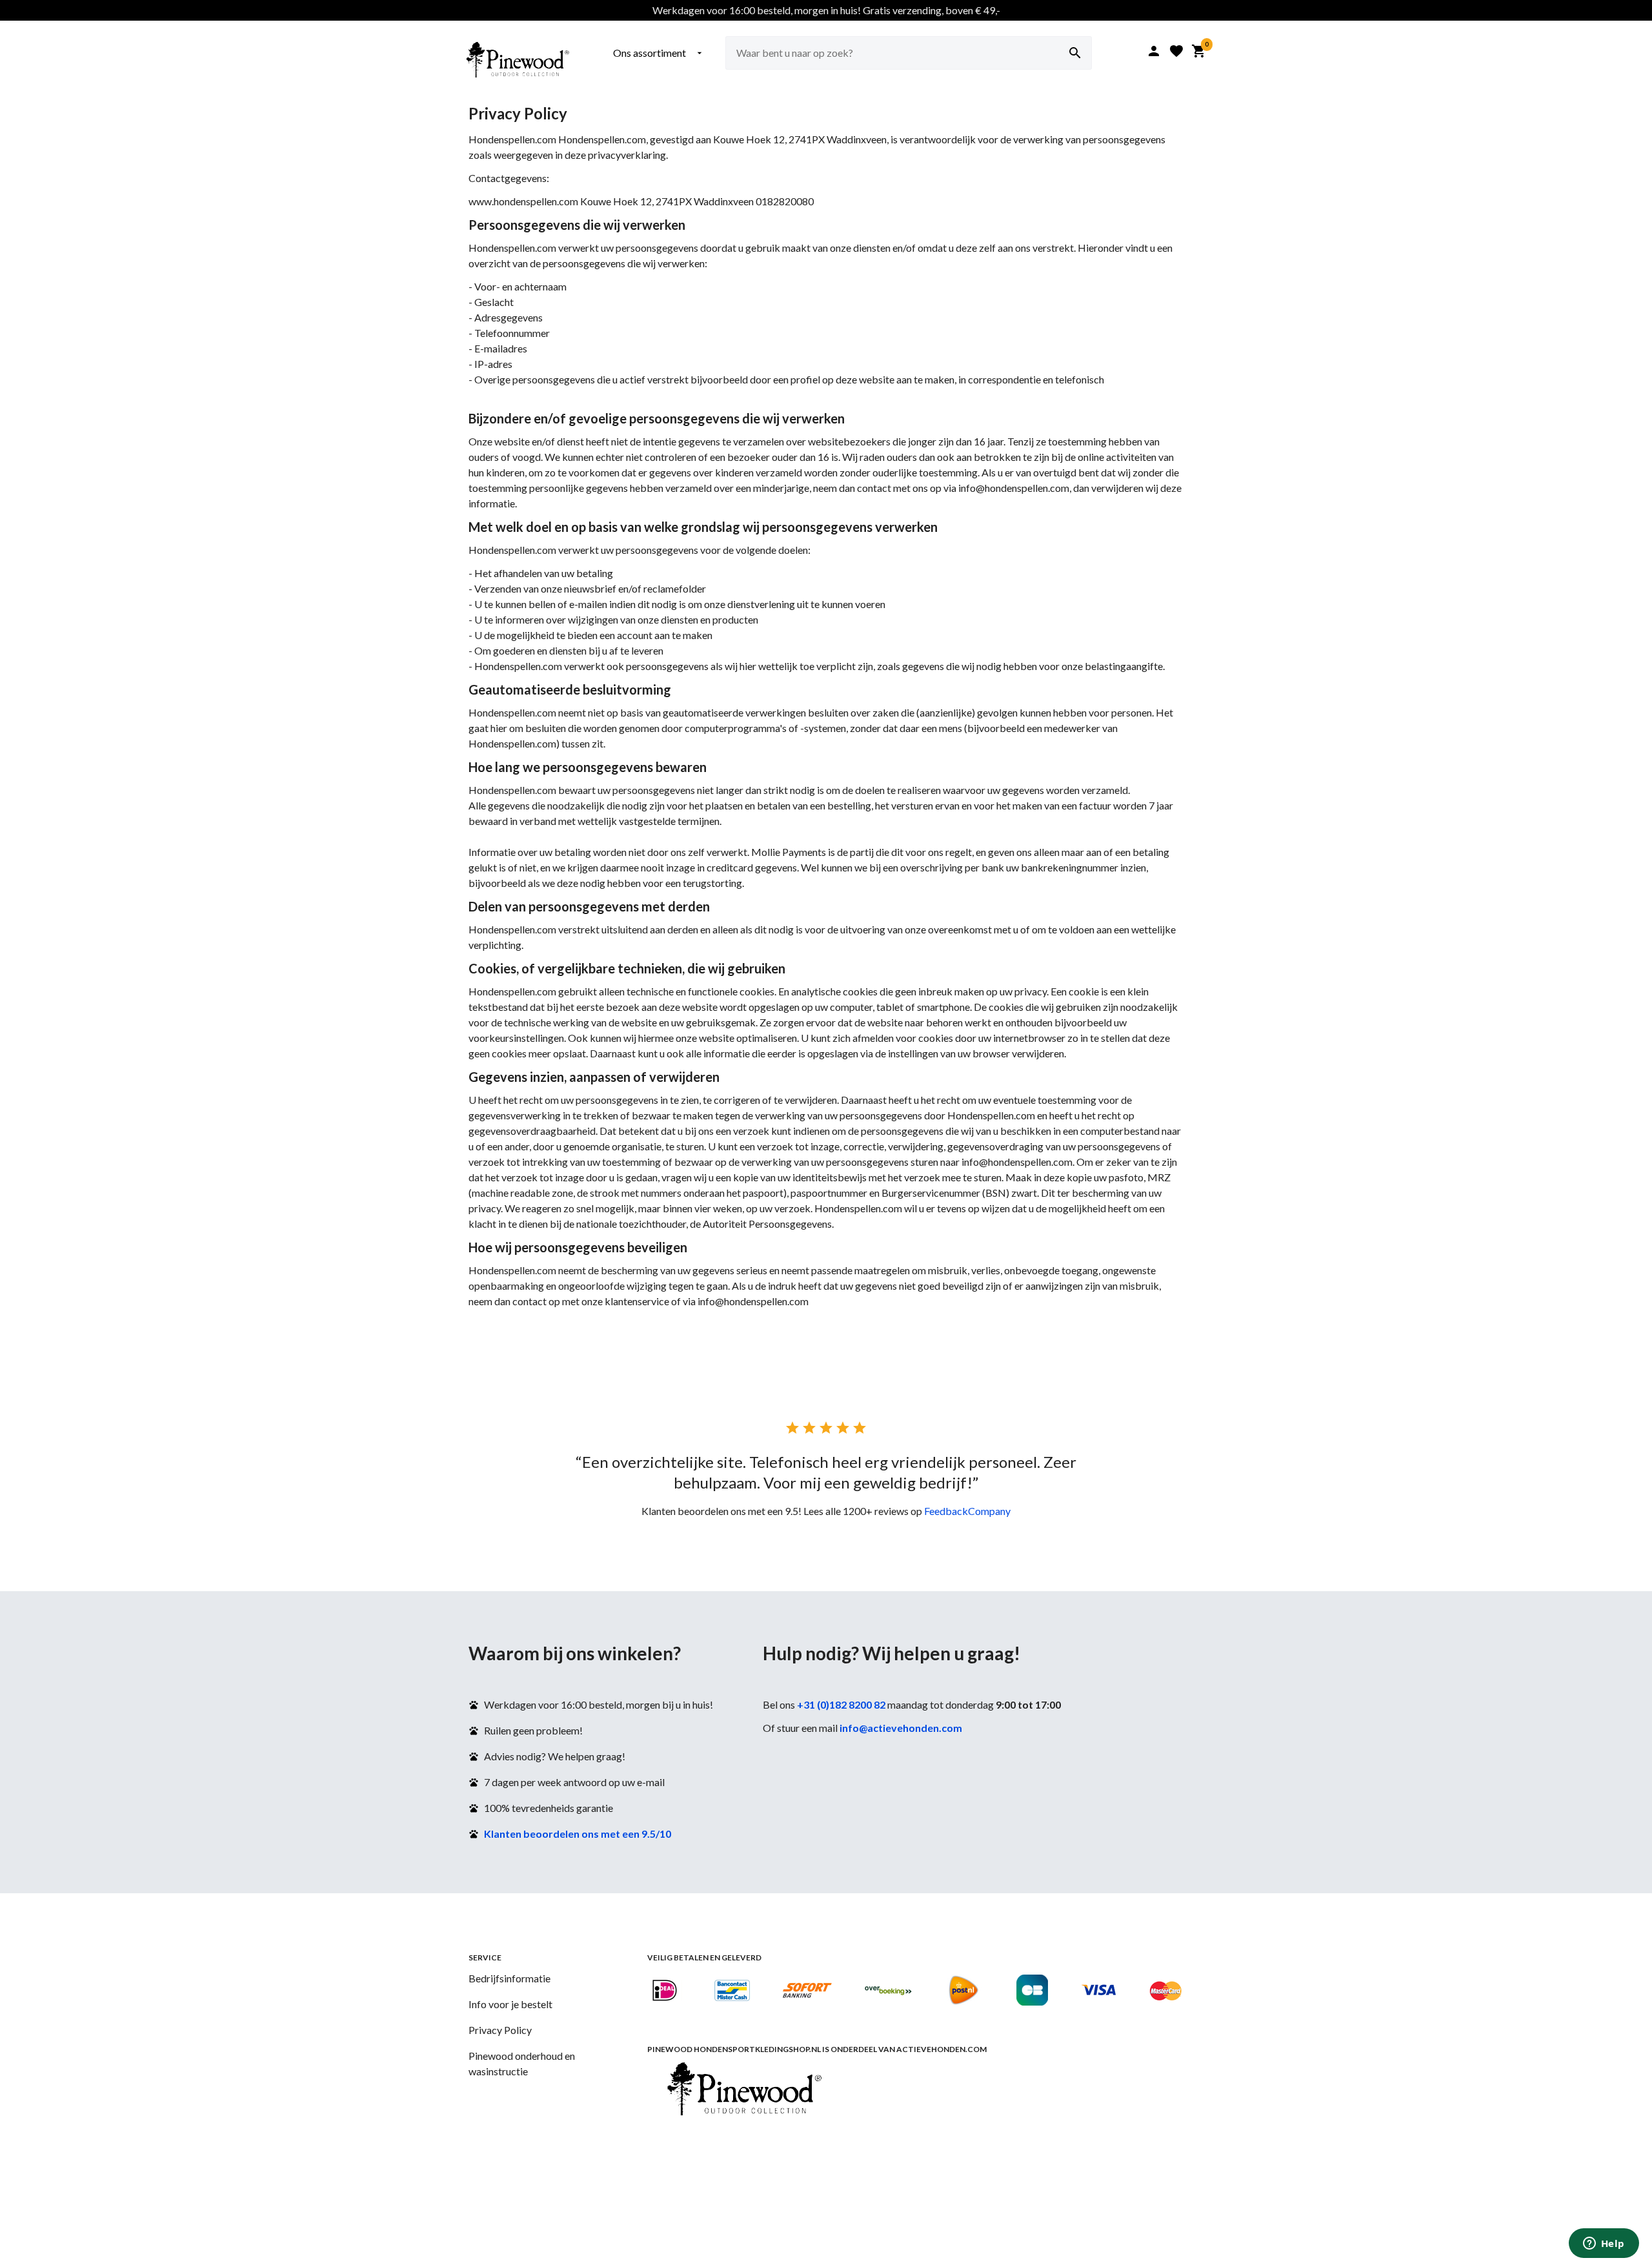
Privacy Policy (500, 2030)
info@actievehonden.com (901, 1728)
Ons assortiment (659, 53)
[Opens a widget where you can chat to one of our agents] (1604, 2244)
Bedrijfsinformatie (509, 1978)
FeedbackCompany (967, 1511)
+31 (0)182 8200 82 (841, 1704)
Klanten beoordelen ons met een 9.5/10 (578, 1834)
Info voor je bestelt (510, 2004)
